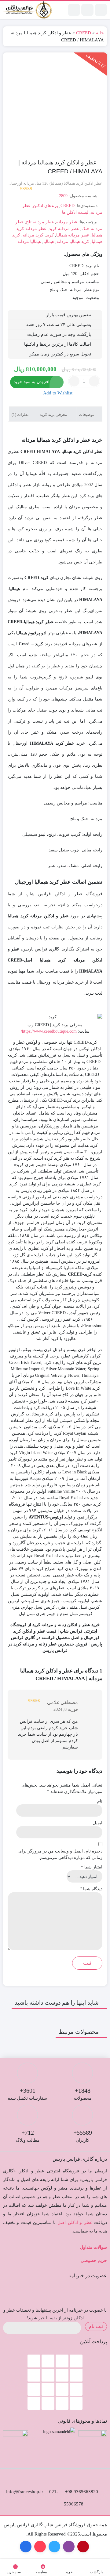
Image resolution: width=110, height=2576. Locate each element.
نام (100, 1801)
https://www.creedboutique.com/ (49, 1031)
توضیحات (87, 415)
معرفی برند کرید (54, 415)
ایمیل (98, 1823)
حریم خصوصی (94, 2261)
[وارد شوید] (87, 10)
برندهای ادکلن (46, 206)
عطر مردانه (67, 222)
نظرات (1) (21, 415)
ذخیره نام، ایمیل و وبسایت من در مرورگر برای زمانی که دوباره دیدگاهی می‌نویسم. (60, 1854)
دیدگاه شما (91, 1889)
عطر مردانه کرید (64, 229)
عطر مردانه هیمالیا (73, 235)
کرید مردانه (33, 235)
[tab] (89, 414)
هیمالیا (49, 242)
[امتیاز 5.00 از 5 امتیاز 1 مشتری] (20, 189)
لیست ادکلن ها (75, 212)
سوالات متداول (94, 2247)
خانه (100, 33)
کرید (50, 235)
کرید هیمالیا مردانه (73, 242)
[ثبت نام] (74, 10)
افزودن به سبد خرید (32, 382)
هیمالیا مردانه (29, 242)
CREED (84, 33)
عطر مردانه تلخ (40, 222)
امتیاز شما (92, 1867)
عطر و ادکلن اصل (75, 2223)
